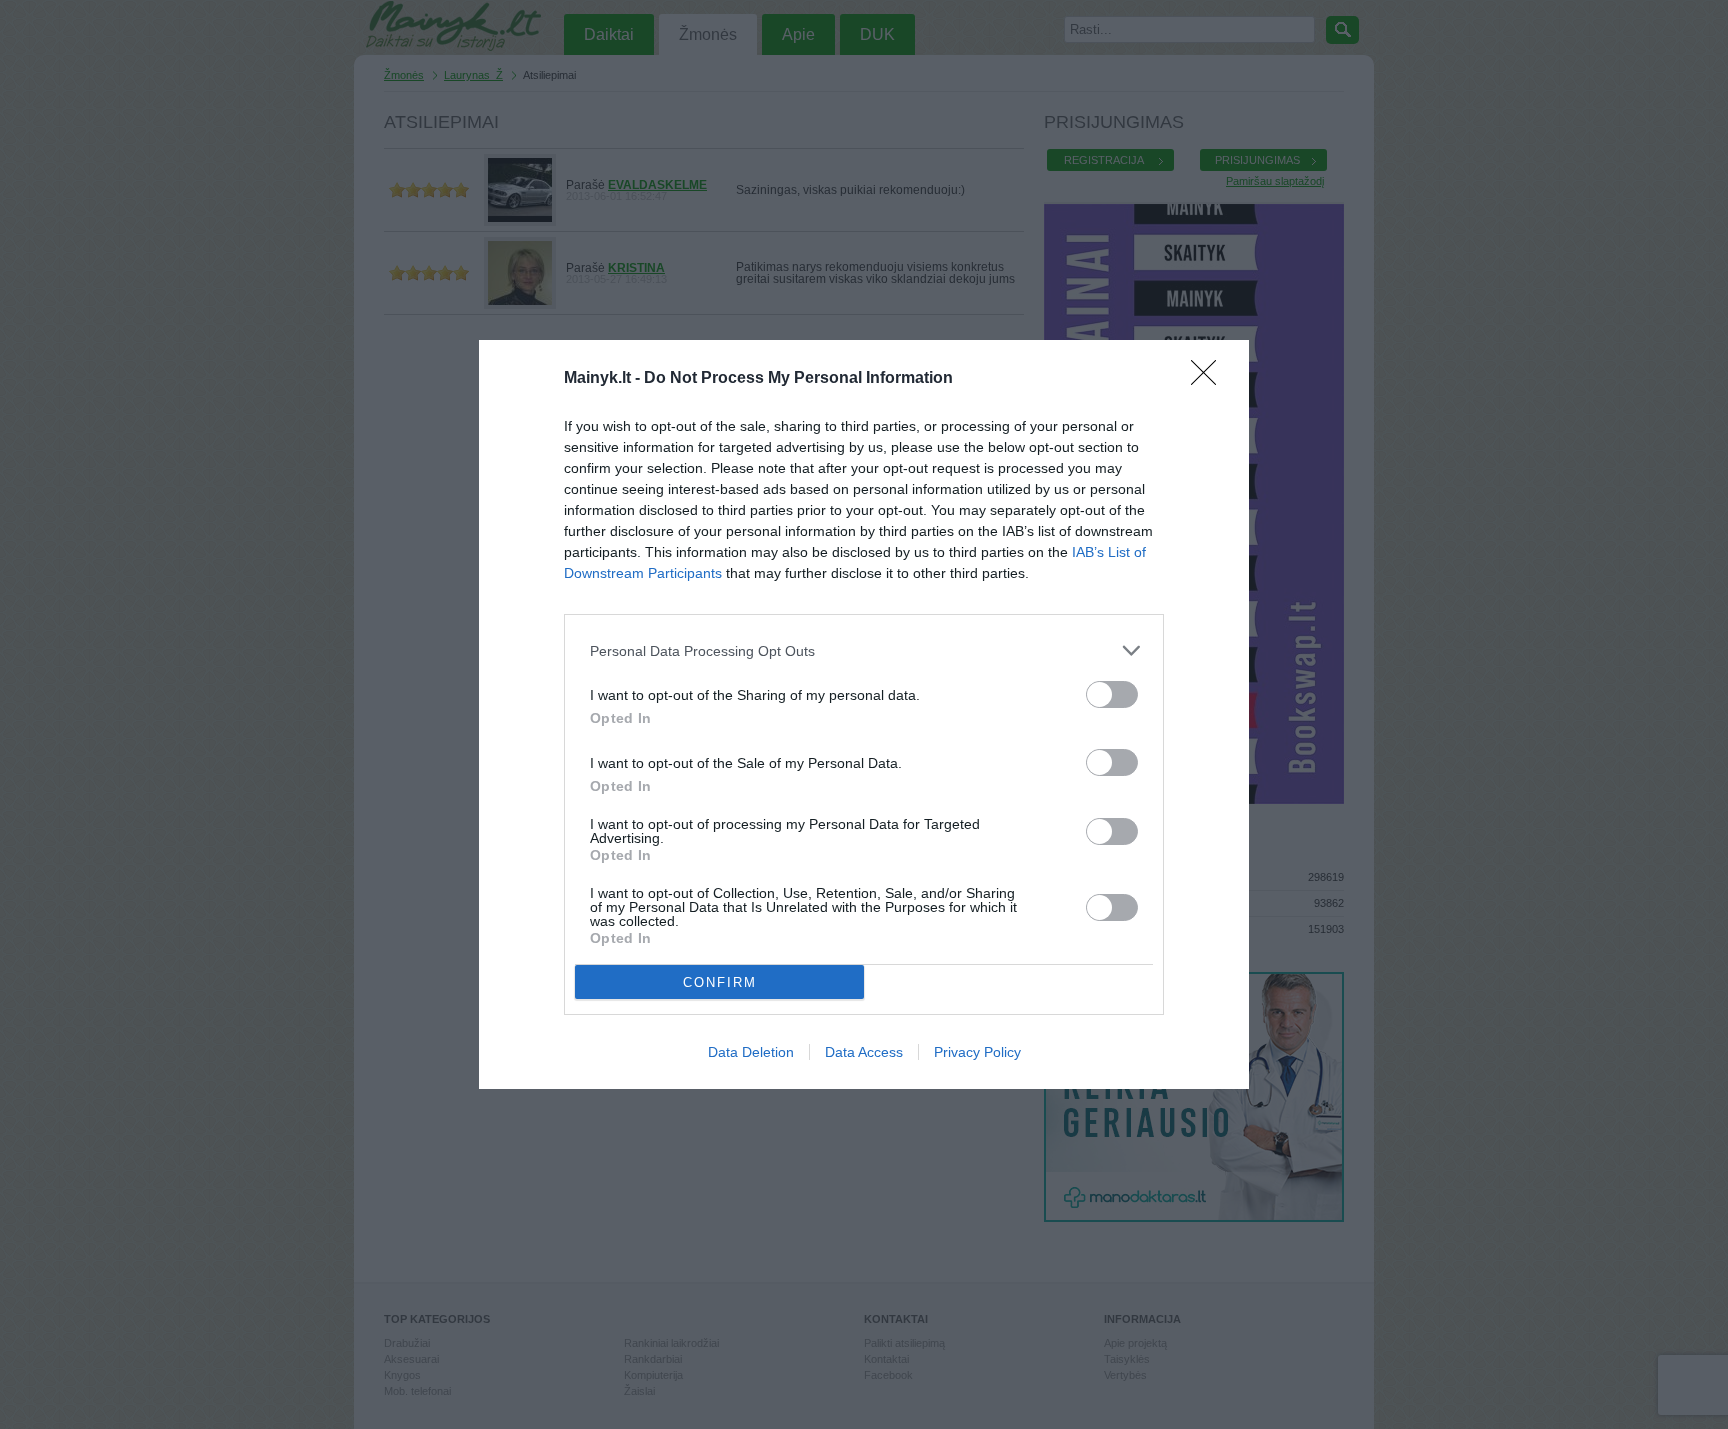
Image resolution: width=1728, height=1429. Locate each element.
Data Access (864, 1052)
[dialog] (864, 714)
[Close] (1210, 379)
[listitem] (864, 650)
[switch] (1112, 694)
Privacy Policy (977, 1052)
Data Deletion (751, 1052)
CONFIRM (720, 982)
